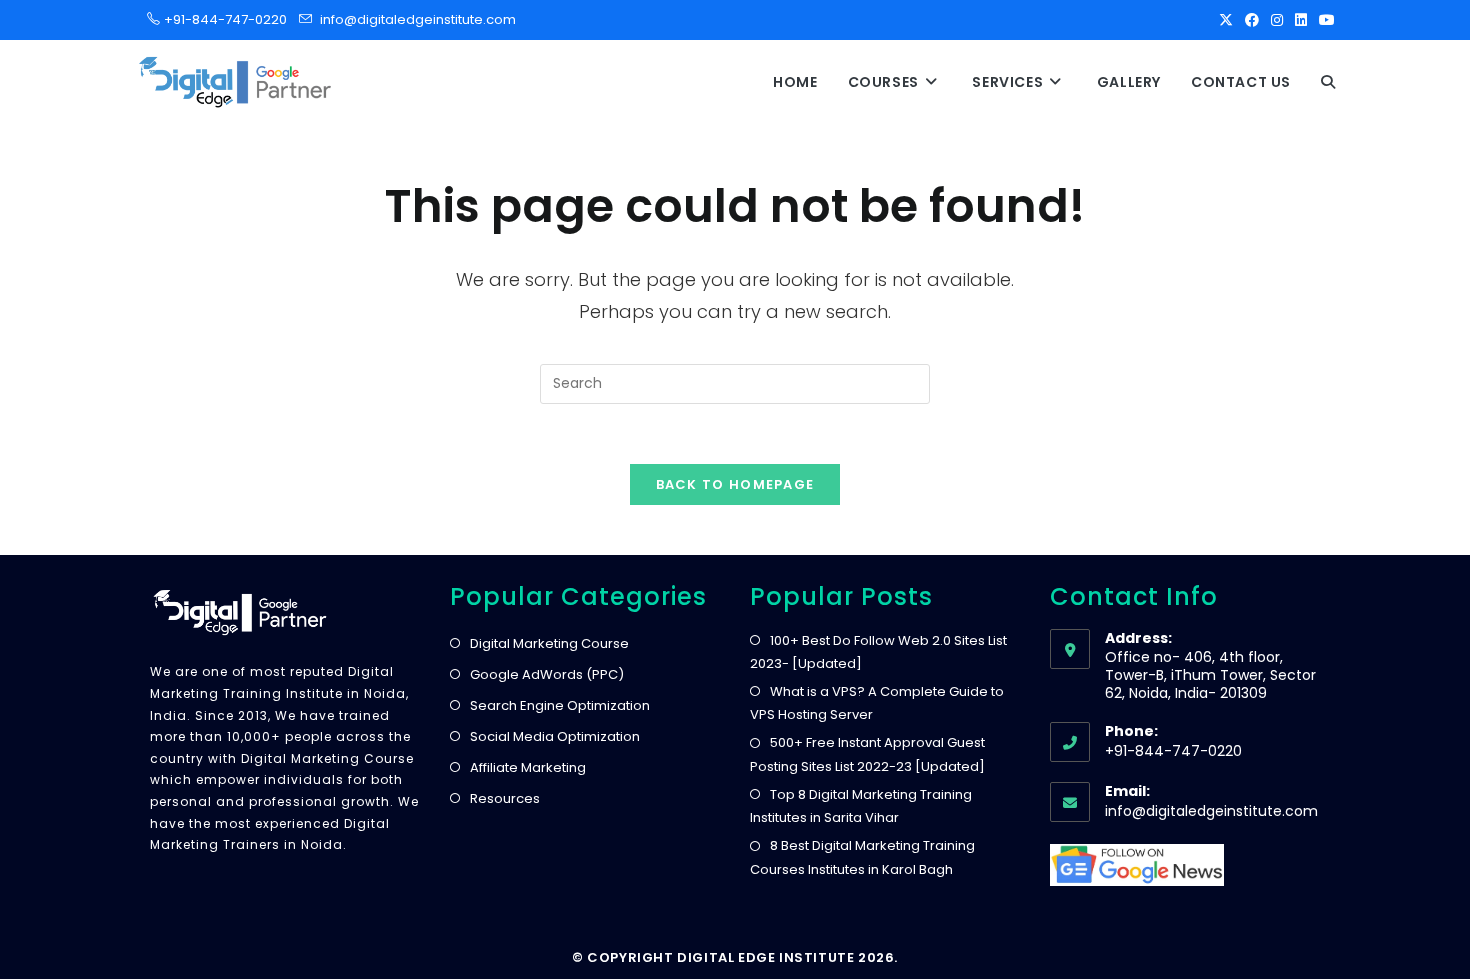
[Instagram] (1277, 20)
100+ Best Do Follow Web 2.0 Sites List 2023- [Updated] (878, 652)
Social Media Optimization (555, 736)
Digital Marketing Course (549, 643)
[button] (1328, 82)
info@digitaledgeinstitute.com (418, 19)
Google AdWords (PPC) (547, 674)
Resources (505, 798)
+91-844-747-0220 (219, 19)
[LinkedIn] (1301, 20)
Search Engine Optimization (560, 705)
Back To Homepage (735, 484)
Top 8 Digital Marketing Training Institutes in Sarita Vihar (861, 806)
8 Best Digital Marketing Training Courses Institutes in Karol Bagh (862, 857)
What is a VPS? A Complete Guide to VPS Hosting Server (877, 703)
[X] (1226, 20)
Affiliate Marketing (528, 767)
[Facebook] (1252, 20)
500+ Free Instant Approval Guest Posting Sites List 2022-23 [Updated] (867, 754)
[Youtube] (1324, 20)
